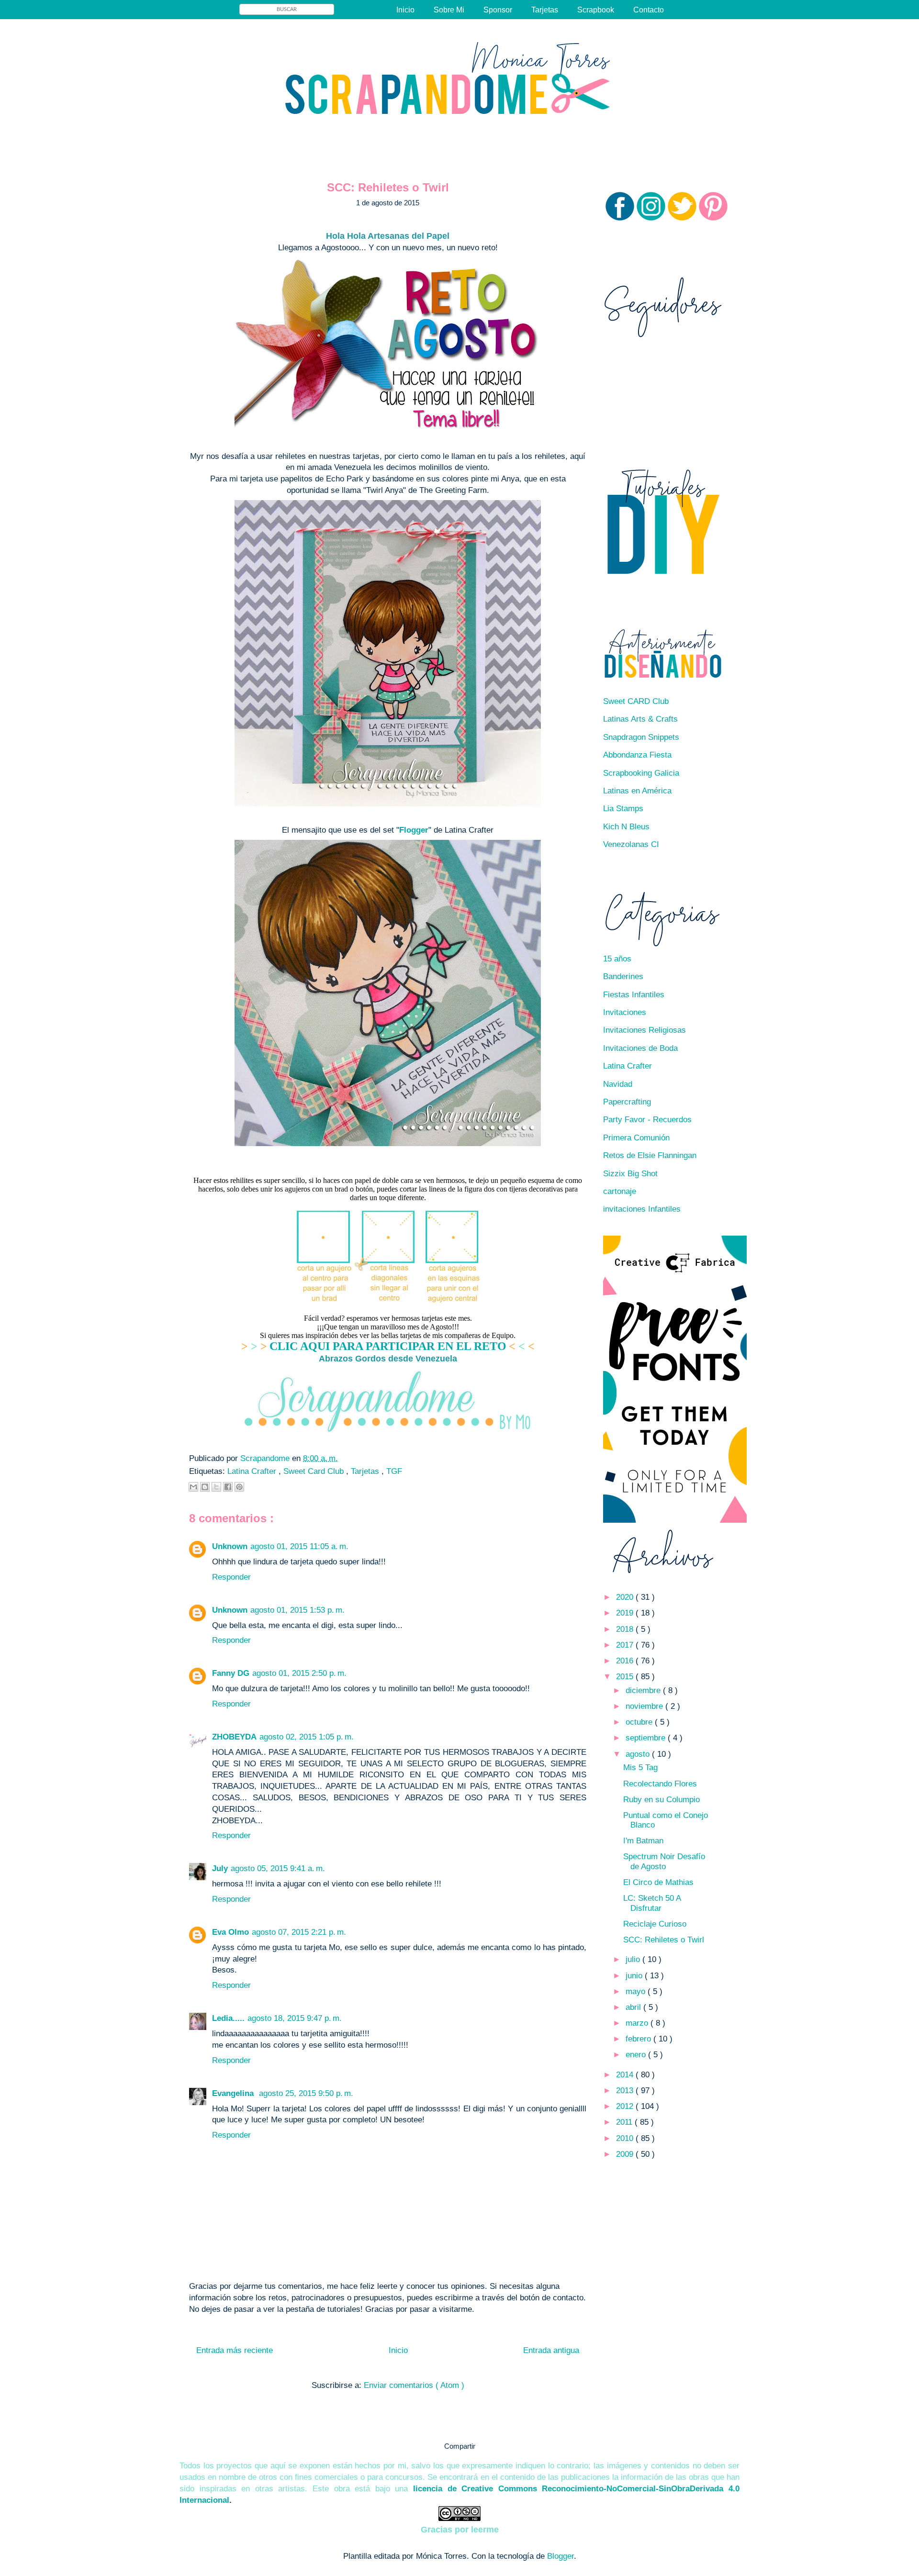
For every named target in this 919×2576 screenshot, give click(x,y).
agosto (639, 1754)
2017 (626, 1645)
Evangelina (234, 2093)
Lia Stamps (623, 808)
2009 (626, 2154)
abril (634, 2007)
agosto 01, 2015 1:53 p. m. (297, 1610)
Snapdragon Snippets (641, 737)
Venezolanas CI (631, 844)
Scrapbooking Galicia (641, 773)
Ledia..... (228, 2018)
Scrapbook (596, 10)
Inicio (405, 10)
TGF (394, 1471)
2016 (626, 1661)
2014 (626, 2075)
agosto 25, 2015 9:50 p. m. (306, 2093)
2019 (626, 1613)
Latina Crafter (253, 1471)
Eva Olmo (230, 1932)
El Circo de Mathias (658, 1882)
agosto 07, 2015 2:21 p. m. (299, 1932)
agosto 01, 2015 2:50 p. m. (299, 1673)
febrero (639, 2039)
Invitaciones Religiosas (644, 1030)
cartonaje (620, 1191)
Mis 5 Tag (640, 1768)
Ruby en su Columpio (661, 1800)
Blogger (560, 2556)
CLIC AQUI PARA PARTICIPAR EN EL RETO (388, 1346)
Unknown (230, 1546)
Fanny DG (231, 1673)
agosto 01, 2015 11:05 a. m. (299, 1546)
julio (634, 1959)
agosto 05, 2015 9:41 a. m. (278, 1868)
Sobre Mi (449, 10)
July (220, 1868)
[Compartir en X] (216, 1487)
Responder (231, 1577)
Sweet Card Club (315, 1471)
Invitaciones (625, 1012)
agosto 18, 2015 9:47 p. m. (295, 2018)
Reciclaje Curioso (655, 1924)
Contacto (649, 10)
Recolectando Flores (660, 1784)
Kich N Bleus (626, 827)
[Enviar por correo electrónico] (193, 1487)
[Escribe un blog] (205, 1487)
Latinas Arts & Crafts (640, 719)
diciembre (644, 1690)
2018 (626, 1629)
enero (637, 2055)
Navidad (618, 1084)
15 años (617, 959)
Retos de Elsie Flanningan (650, 1155)
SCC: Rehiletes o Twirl (664, 1940)
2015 (626, 1677)
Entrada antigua (551, 2350)
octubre (640, 1722)
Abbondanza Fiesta (637, 755)
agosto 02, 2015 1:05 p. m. (307, 1737)
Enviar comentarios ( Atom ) (414, 2385)
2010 (626, 2138)
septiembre (647, 1738)
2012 (626, 2106)
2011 (625, 2122)
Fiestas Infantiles (634, 995)
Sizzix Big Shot (630, 1174)
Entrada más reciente (235, 2350)
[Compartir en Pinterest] (239, 1487)
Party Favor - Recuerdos (647, 1120)
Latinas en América (637, 791)
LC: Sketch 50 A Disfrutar (652, 1903)
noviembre (645, 1706)
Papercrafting (627, 1102)
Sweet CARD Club (636, 701)
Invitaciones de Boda (640, 1048)
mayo (637, 1991)
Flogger (414, 830)
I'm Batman (643, 1841)
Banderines (623, 976)
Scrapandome (266, 1458)
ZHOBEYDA (234, 1737)
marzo (638, 2023)
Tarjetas (545, 10)
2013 (626, 2091)
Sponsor (498, 10)
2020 (626, 1597)
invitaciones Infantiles (642, 1209)
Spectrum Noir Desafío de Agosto (664, 1861)
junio (635, 1976)
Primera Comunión (636, 1138)
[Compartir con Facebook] (228, 1487)
